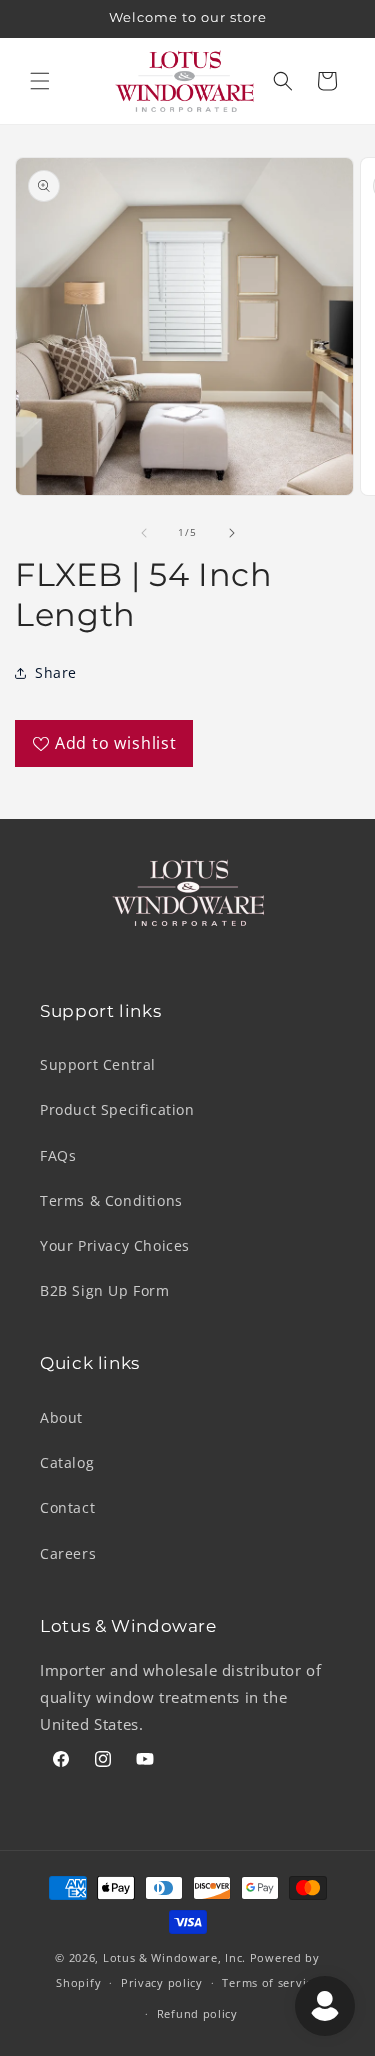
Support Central (98, 1064)
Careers (68, 1553)
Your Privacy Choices (115, 1245)
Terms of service (270, 1982)
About (61, 1417)
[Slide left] (144, 533)
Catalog (67, 1462)
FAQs (58, 1155)
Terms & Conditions (111, 1200)
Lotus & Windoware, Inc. (174, 1957)
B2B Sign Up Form (105, 1290)
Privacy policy (162, 1982)
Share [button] (56, 672)
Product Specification (117, 1109)
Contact (67, 1507)
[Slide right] (232, 533)
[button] (40, 81)
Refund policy (197, 2013)
